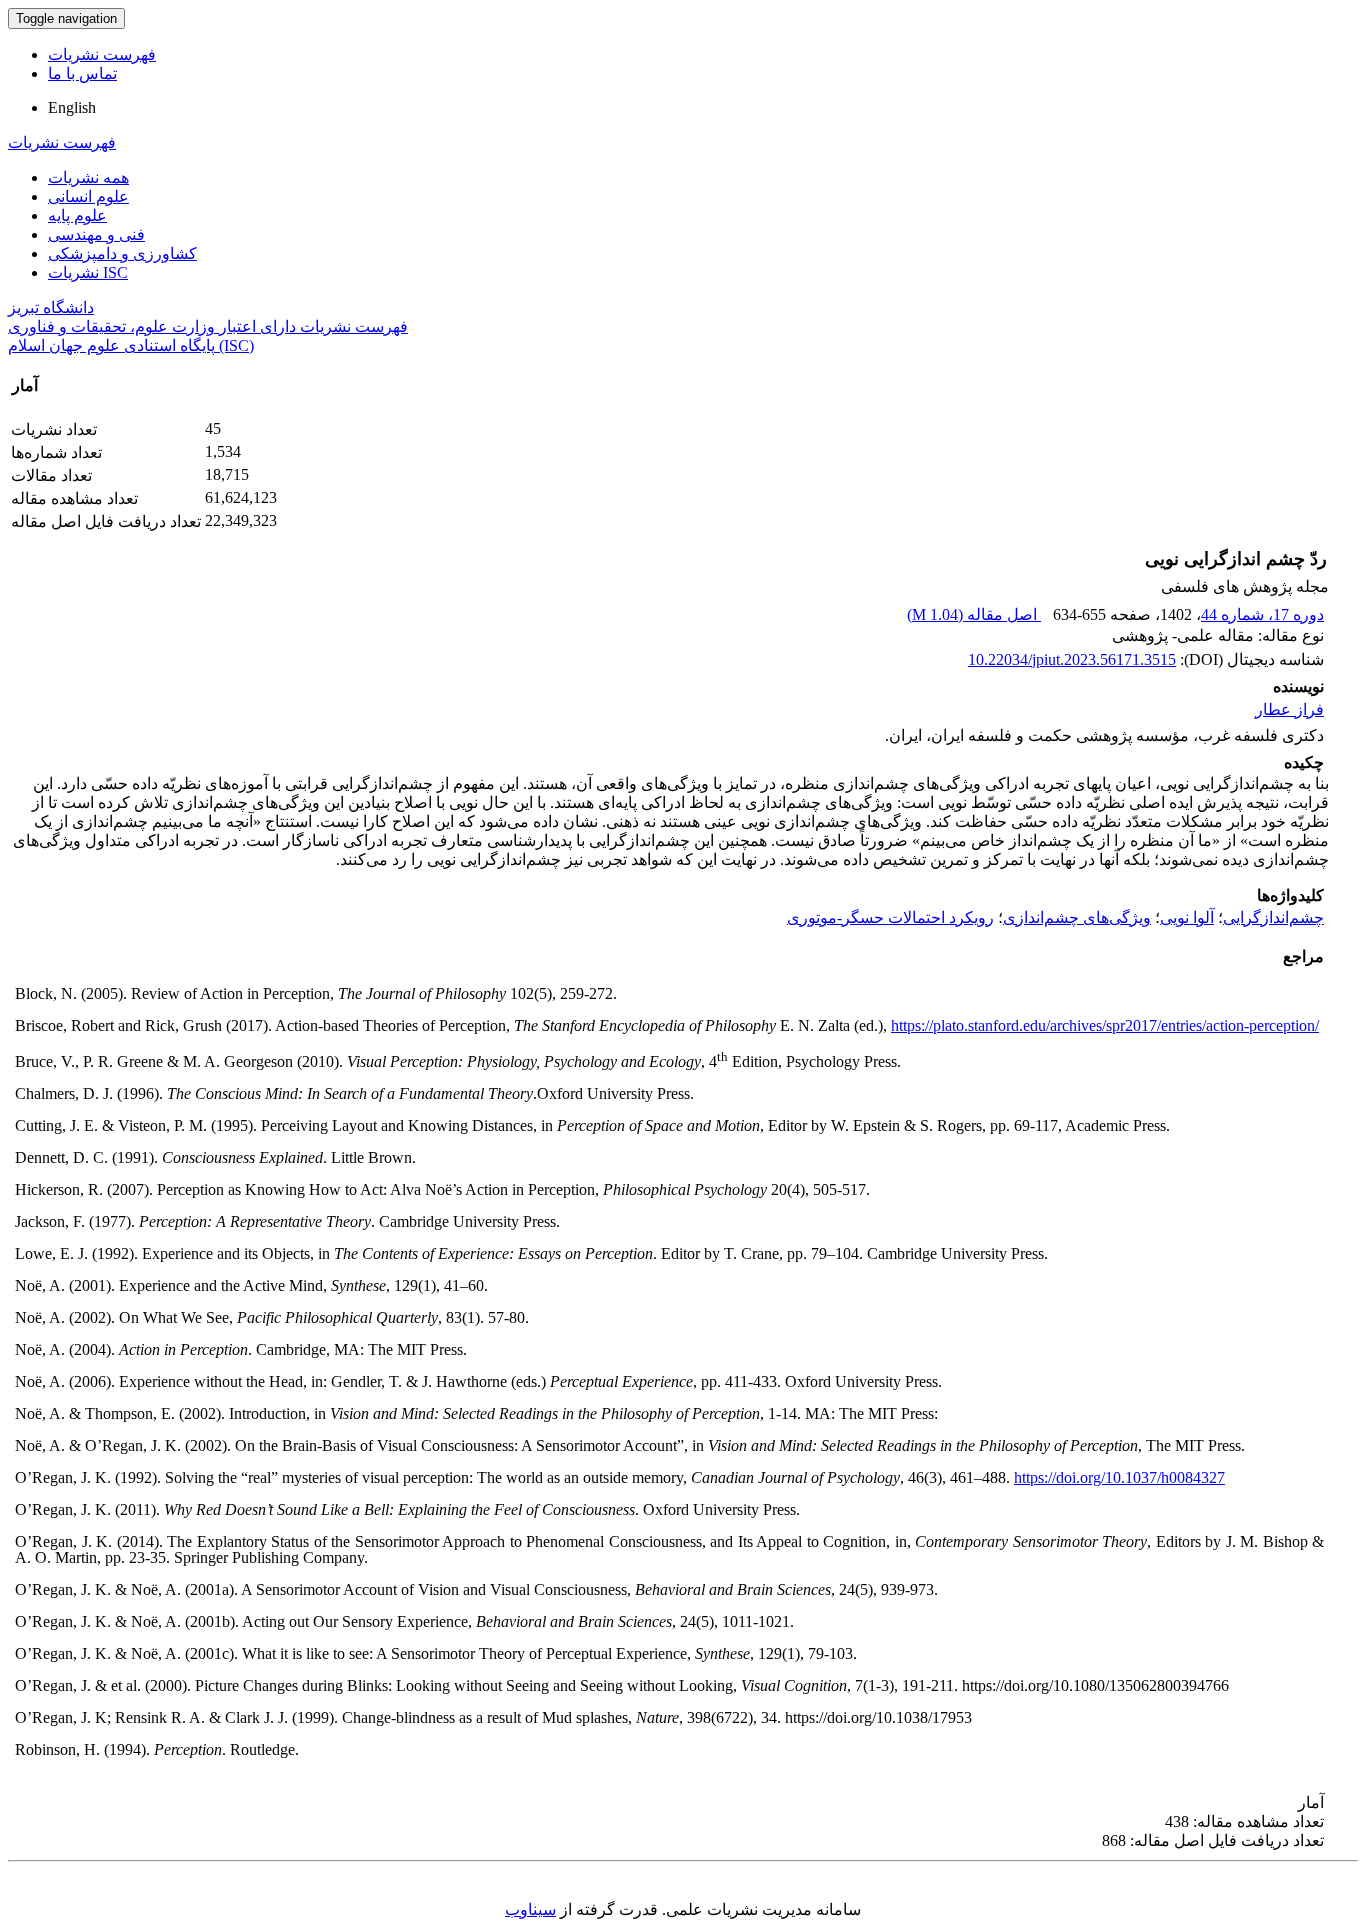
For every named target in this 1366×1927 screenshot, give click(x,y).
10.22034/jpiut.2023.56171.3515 (1072, 659)
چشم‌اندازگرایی (1273, 917)
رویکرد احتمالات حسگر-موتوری (890, 917)
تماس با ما (82, 73)
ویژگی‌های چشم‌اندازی (1077, 917)
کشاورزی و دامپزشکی (122, 253)
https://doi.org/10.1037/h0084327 (1119, 1477)
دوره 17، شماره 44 (1262, 614)
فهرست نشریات (102, 54)
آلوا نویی (1187, 917)
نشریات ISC (88, 272)
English (72, 107)
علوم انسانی (88, 196)
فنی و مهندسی (96, 234)
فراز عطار (1289, 709)
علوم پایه (77, 215)
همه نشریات (88, 177)
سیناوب (530, 1909)
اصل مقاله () (974, 614)
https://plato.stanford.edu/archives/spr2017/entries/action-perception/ (1105, 1025)
